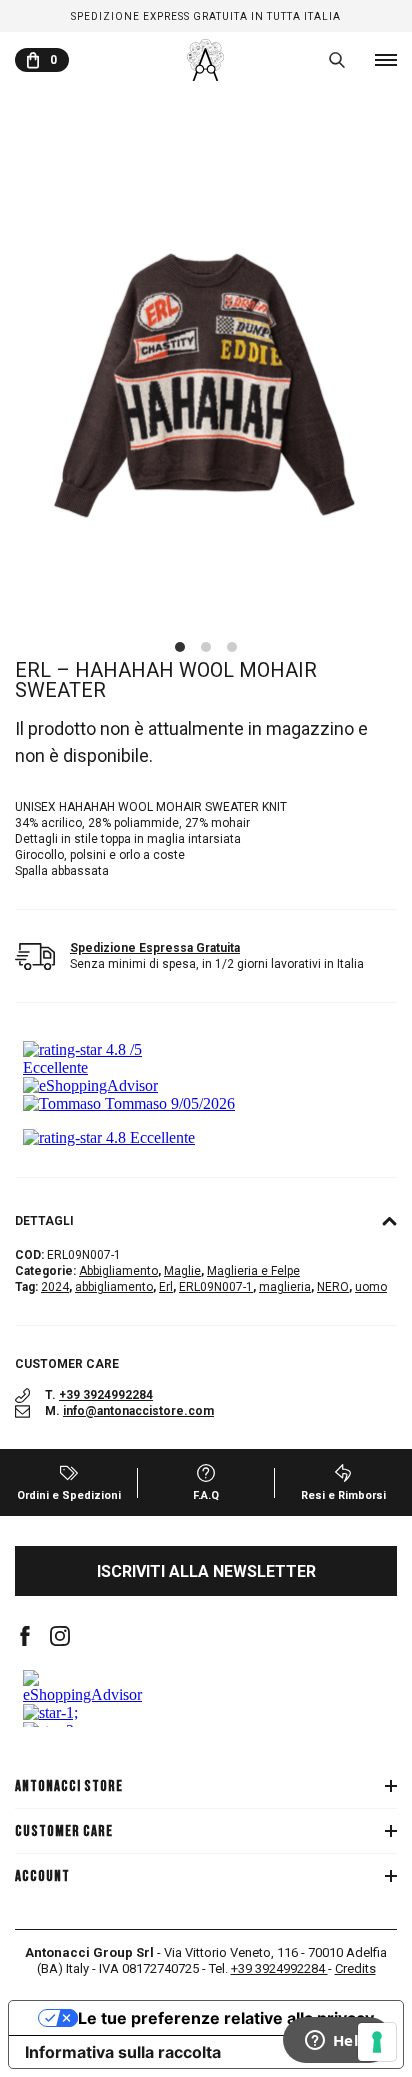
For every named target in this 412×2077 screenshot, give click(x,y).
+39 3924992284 (106, 1395)
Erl (166, 1287)
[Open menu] (386, 60)
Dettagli (44, 1221)
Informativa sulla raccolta (123, 2052)
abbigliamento (114, 1287)
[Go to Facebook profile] (25, 1636)
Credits (355, 1968)
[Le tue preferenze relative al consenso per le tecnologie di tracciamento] (377, 2042)
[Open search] (337, 60)
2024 (55, 1287)
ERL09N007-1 (216, 1287)
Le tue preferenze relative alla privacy (226, 2018)
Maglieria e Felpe (253, 1271)
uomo (371, 1287)
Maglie (182, 1271)
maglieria (285, 1287)
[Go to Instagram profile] (60, 1636)
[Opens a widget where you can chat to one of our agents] (337, 2042)
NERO (333, 1287)
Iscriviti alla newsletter (206, 1571)
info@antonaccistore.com (138, 1411)
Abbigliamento (118, 1271)
